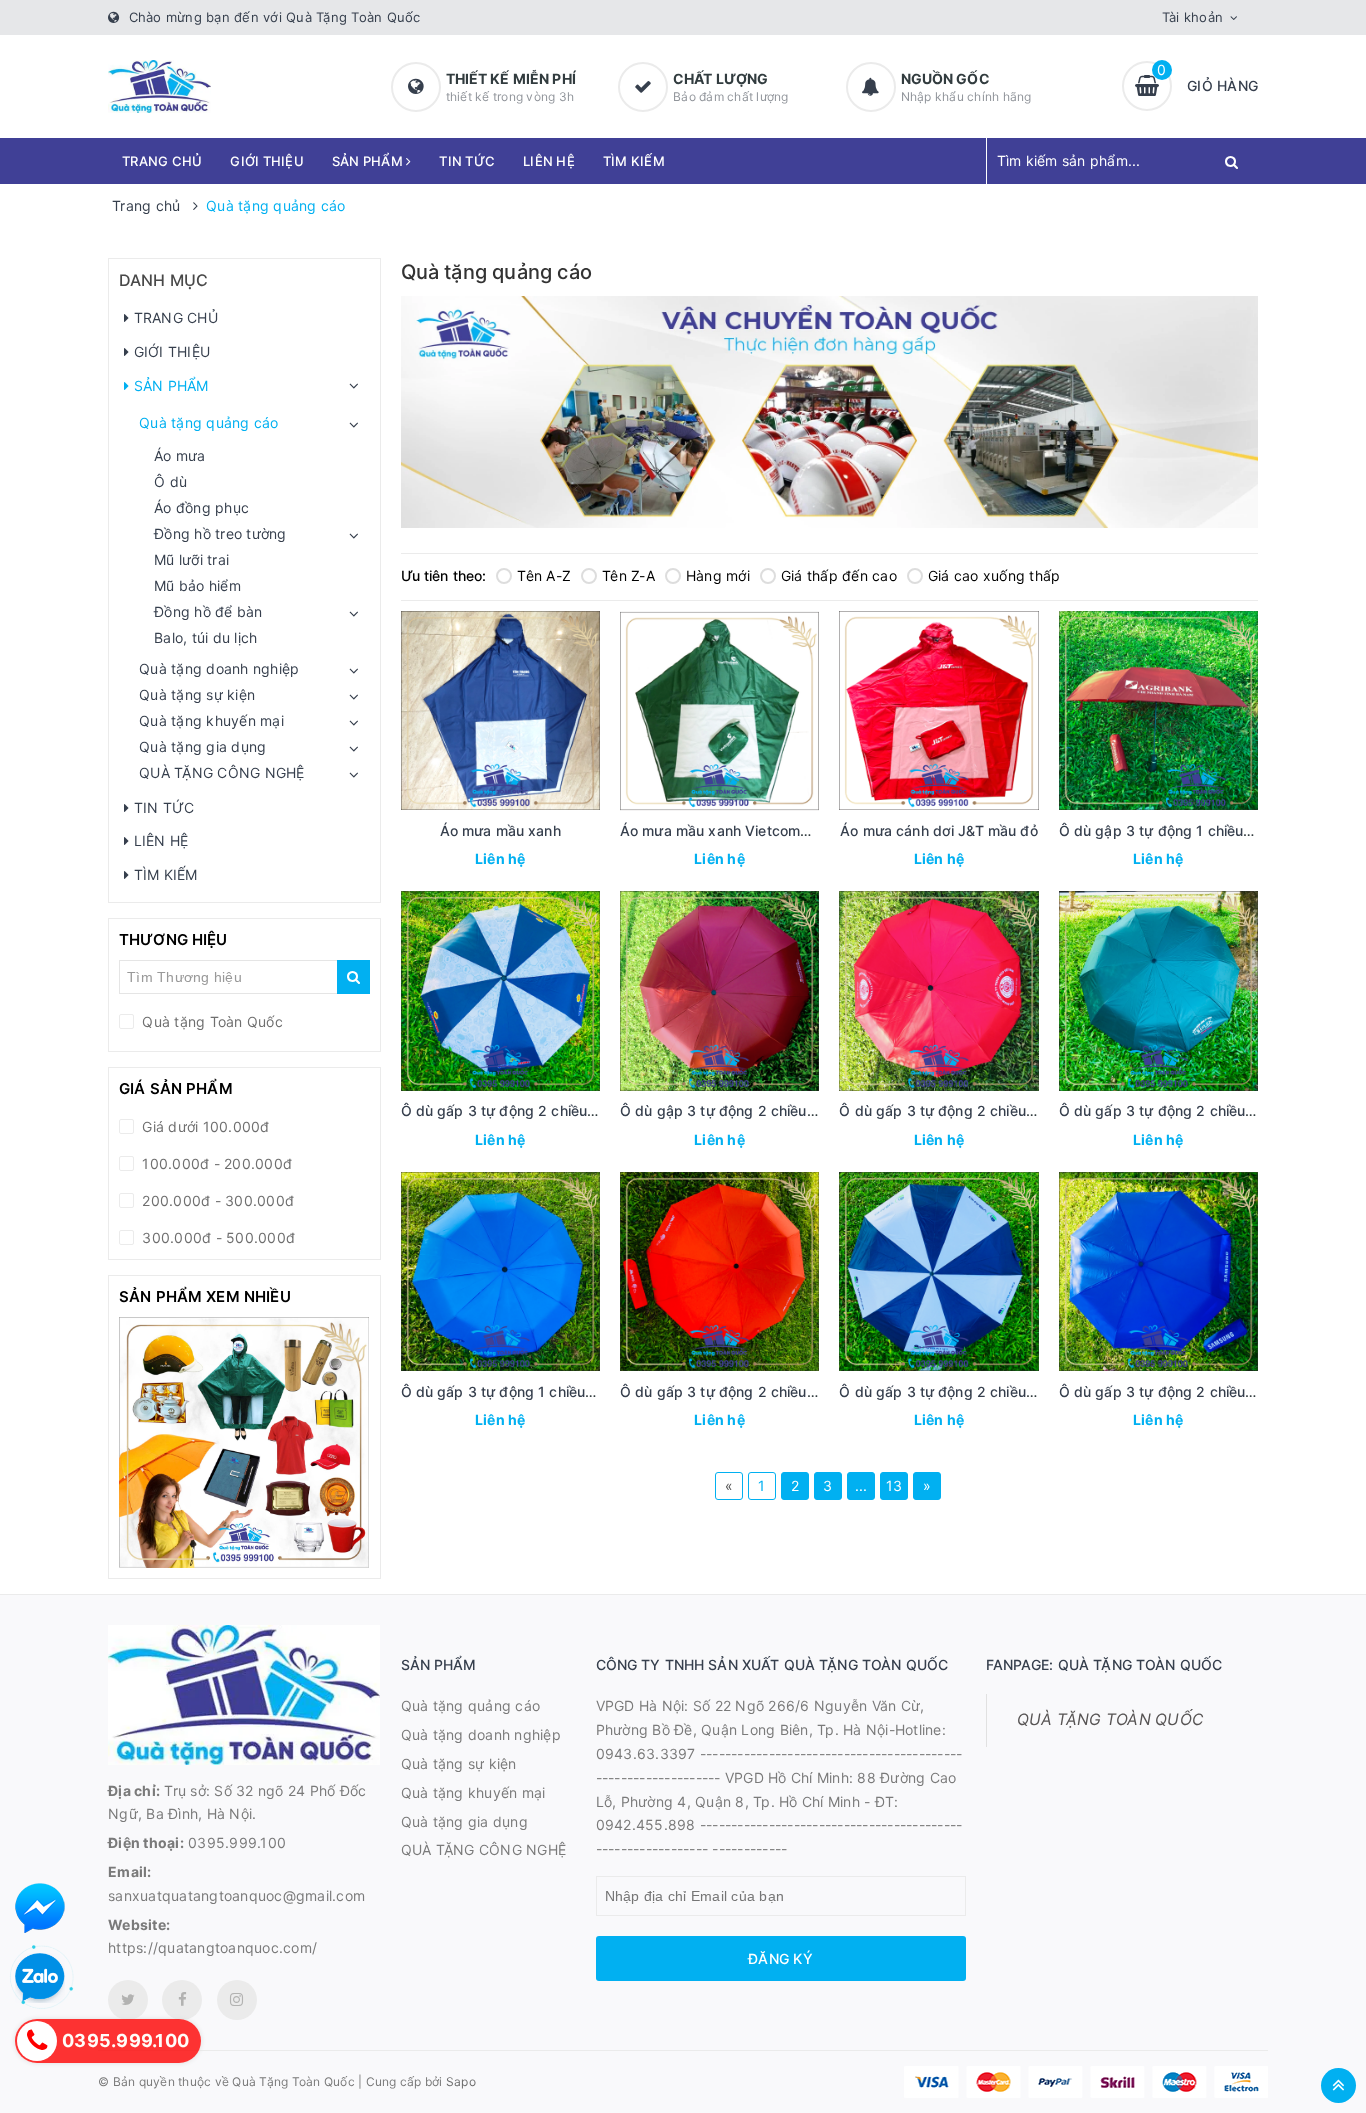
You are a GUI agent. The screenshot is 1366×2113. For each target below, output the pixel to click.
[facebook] (182, 2000)
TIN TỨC (467, 161)
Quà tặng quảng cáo (209, 422)
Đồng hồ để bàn (208, 611)
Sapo (461, 2081)
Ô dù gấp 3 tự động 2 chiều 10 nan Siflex (1197, 1110)
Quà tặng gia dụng (202, 746)
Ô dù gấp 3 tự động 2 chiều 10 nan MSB (755, 1391)
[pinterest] (237, 2000)
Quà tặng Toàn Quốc (210, 1021)
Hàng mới (718, 575)
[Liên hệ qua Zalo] (40, 1978)
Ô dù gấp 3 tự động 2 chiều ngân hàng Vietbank (564, 1110)
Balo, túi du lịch (205, 637)
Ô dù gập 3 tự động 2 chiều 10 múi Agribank (770, 1110)
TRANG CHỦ (162, 161)
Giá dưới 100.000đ (204, 1126)
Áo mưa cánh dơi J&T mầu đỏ (939, 830)
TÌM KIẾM (634, 161)
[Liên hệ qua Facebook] (40, 1908)
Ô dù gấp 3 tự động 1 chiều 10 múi (517, 1391)
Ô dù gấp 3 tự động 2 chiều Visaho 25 (968, 1391)
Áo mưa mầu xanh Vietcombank (727, 830)
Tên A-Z (544, 575)
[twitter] (128, 2000)
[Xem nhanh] (522, 861)
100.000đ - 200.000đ (215, 1163)
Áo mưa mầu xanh (500, 830)
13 (894, 1485)
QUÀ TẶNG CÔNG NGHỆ (222, 772)
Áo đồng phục (201, 507)
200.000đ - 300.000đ (216, 1200)
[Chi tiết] (473, 861)
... (861, 1485)
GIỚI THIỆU (267, 161)
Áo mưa (180, 455)
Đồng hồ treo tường (220, 533)
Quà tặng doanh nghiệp (219, 668)
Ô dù (170, 481)
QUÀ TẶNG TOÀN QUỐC (1110, 1719)
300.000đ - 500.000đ (216, 1237)
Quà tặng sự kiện (197, 694)
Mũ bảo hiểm (197, 585)
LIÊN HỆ (549, 161)
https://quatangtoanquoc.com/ (212, 1947)
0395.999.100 (237, 1842)
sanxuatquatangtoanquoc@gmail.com (236, 1895)
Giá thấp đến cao (839, 575)
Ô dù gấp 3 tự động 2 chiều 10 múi (956, 1110)
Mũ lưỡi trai (191, 559)
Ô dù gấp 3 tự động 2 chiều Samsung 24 (1197, 1391)
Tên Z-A (628, 575)
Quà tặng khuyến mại (211, 720)
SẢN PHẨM (369, 161)
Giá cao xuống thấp (994, 575)
